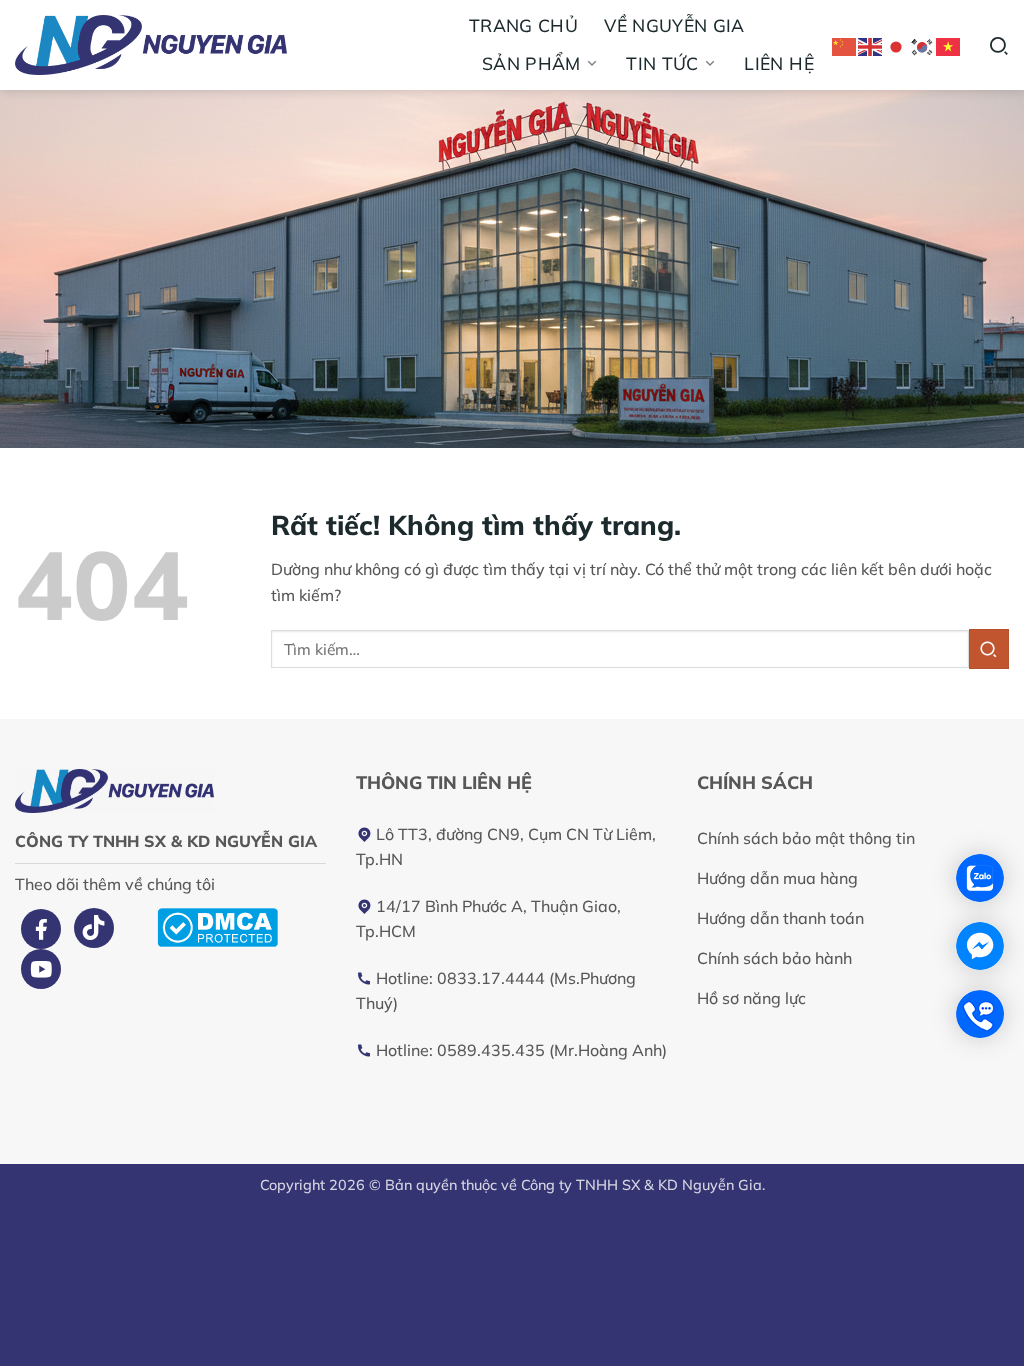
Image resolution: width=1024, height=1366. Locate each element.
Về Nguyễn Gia (674, 25)
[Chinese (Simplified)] (845, 44)
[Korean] (923, 44)
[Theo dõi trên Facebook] (41, 929)
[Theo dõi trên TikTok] (94, 928)
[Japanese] (897, 44)
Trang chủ (523, 25)
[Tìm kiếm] (998, 44)
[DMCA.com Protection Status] (217, 925)
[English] (871, 44)
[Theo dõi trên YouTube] (41, 969)
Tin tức (662, 63)
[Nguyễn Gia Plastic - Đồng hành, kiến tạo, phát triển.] (202, 45)
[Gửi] (989, 648)
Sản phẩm (531, 63)
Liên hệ (778, 63)
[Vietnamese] (949, 44)
